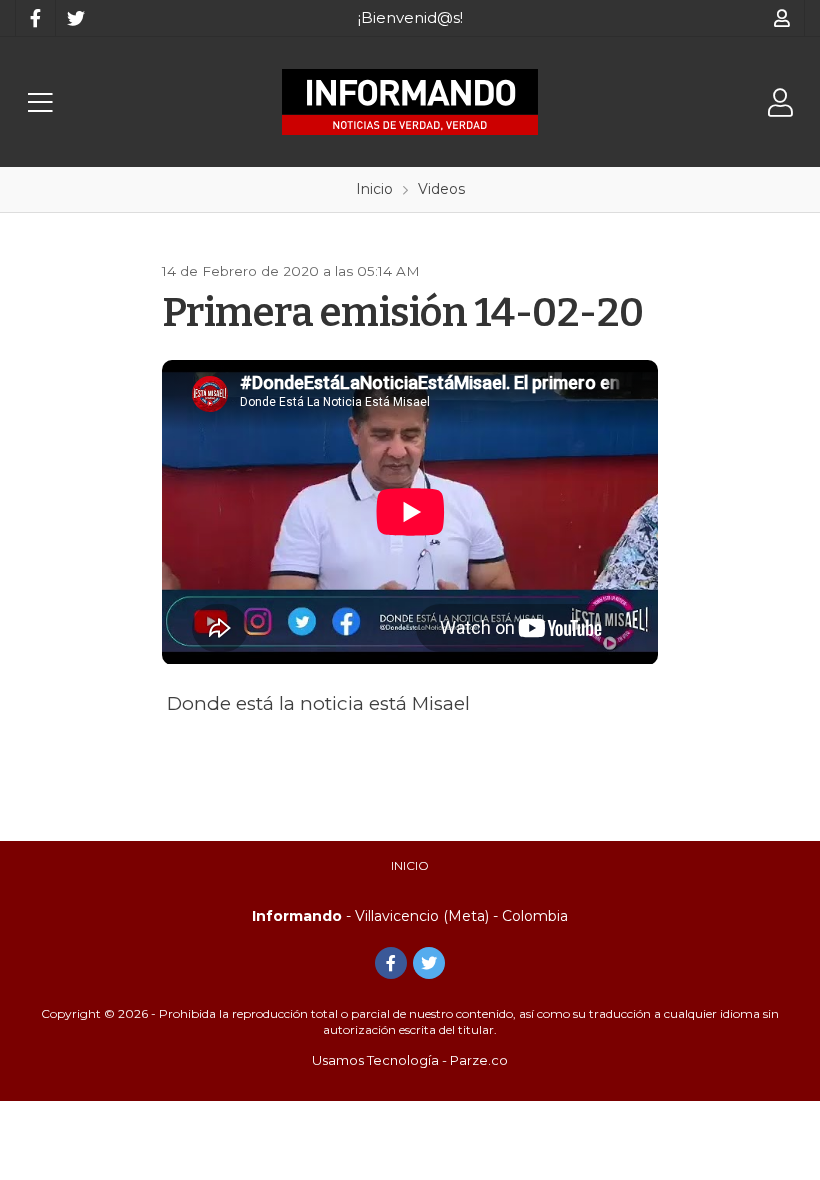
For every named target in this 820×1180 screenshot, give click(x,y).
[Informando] (410, 102)
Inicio (410, 865)
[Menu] (40, 102)
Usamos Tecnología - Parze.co (410, 1060)
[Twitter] (75, 18)
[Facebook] (35, 18)
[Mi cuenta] (782, 18)
